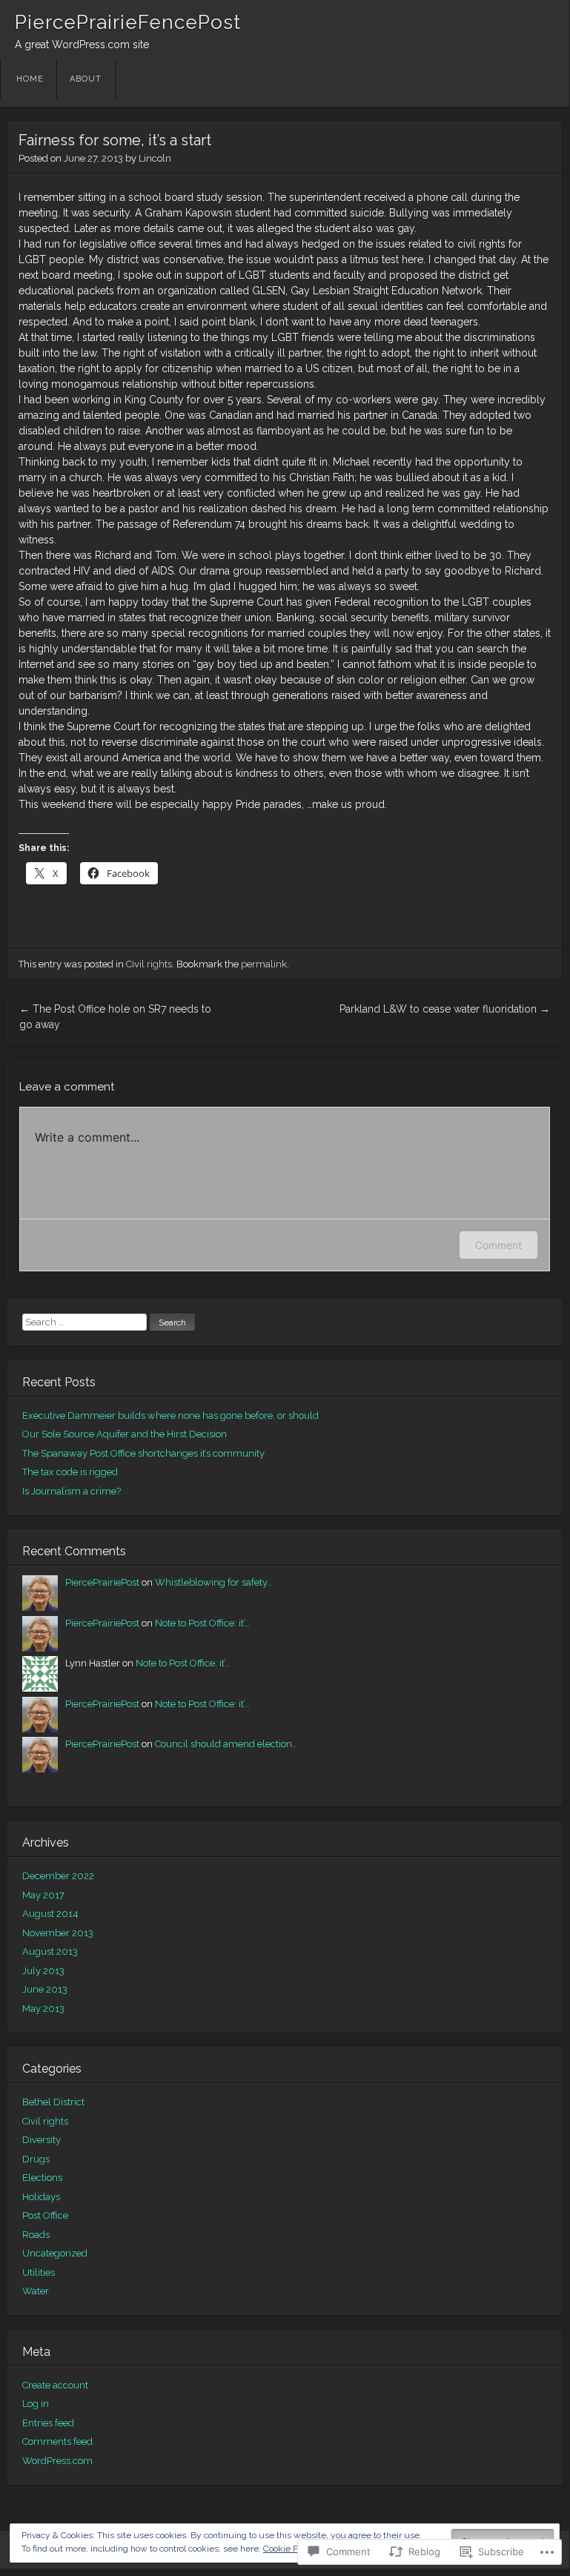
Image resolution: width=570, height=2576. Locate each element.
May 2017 (43, 1895)
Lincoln (155, 158)
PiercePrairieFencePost (128, 22)
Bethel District (53, 2102)
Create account (55, 2385)
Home (30, 79)
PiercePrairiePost (102, 1582)
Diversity (42, 2140)
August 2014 (50, 1914)
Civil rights (149, 964)
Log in (36, 2404)
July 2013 (43, 1971)
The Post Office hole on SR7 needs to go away (115, 1017)
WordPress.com (57, 2461)
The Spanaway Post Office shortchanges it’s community (143, 1453)
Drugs (36, 2159)
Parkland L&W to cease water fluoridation (445, 1009)
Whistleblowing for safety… (213, 1582)
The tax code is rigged (70, 1472)
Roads (36, 2235)
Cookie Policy (290, 2549)
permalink (264, 964)
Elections (42, 2178)
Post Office (45, 2215)
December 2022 (58, 1876)
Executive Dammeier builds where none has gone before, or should (170, 1416)
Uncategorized (55, 2253)
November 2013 (58, 1933)
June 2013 (45, 1989)
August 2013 (50, 1951)
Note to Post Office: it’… (202, 1623)
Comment (498, 1245)
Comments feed (57, 2441)
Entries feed (48, 2423)
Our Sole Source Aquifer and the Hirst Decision (125, 1434)
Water (36, 2291)
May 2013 (43, 2009)
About (86, 79)
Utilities (39, 2272)
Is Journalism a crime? (72, 1491)
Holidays (41, 2197)
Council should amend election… (226, 1744)
